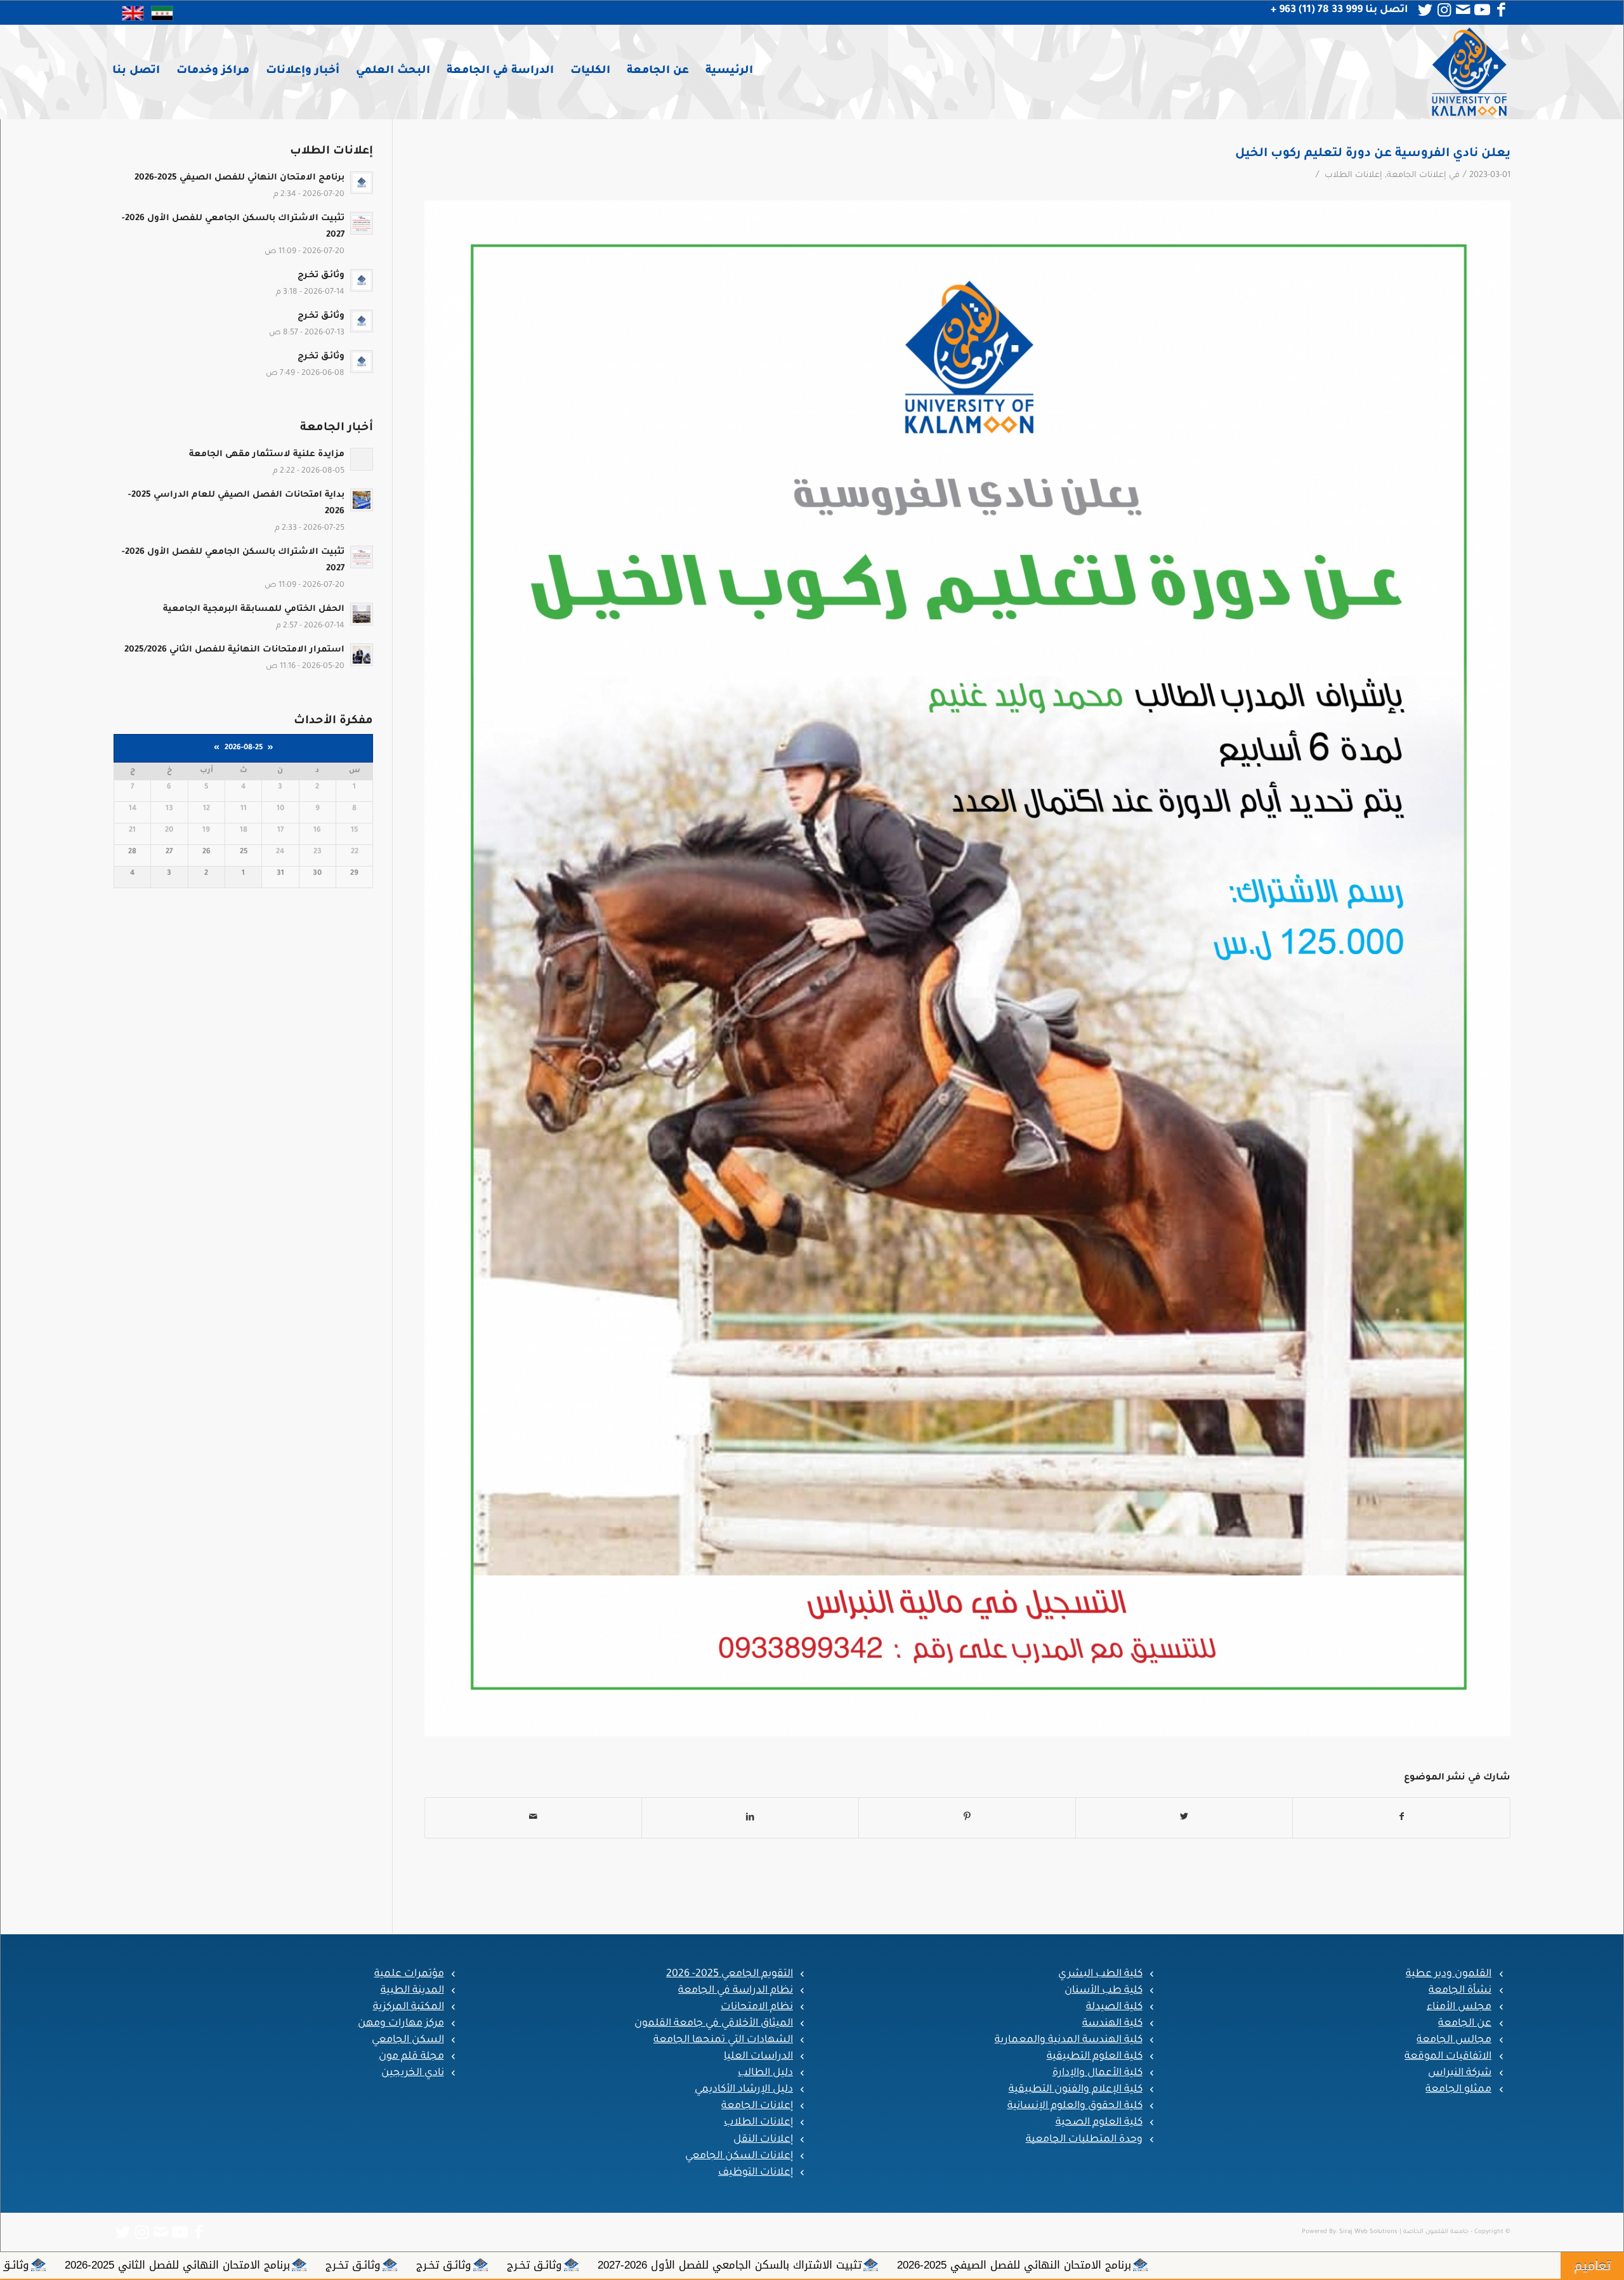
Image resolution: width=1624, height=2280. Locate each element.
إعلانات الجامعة (1417, 176)
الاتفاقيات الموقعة (1448, 2057)
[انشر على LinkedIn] (750, 1818)
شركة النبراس (1460, 2073)
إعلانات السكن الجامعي (739, 2156)
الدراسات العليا (758, 2057)
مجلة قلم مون (411, 2057)
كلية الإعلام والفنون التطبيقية (1076, 2090)
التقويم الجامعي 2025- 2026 (730, 1974)
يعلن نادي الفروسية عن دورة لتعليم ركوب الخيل (1373, 154)
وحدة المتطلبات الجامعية (1084, 2140)
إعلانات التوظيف (756, 2173)
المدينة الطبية (412, 1991)
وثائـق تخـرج (1369, 2265)
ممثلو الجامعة (1458, 2090)
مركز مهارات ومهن (401, 2024)
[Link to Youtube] (1482, 10)
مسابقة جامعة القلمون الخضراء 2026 (343, 2265)
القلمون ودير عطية (1449, 1974)
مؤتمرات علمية (409, 1974)
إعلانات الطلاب (1353, 176)
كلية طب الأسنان (1103, 1991)
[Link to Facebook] (1501, 10)
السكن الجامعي (408, 2040)
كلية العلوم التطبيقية (1095, 2057)
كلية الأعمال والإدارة (1097, 2073)
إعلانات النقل (763, 2140)
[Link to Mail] (1463, 10)
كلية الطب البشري (1100, 1974)
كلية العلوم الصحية (1099, 2123)
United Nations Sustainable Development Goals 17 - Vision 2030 (619, 2265)
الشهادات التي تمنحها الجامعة (723, 2040)
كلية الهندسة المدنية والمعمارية (1069, 2040)
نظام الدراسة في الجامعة (736, 1991)
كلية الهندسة (1112, 2024)
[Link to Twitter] (1425, 10)
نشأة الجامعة (1460, 1991)
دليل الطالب (765, 2073)
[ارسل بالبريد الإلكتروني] (533, 1818)
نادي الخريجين (413, 2073)
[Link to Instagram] (1444, 10)
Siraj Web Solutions (1368, 2232)
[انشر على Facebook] (1401, 1818)
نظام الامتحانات (757, 2007)
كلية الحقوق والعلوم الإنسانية (1075, 2106)
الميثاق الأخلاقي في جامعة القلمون (714, 2024)
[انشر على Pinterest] (967, 1818)
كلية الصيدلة (1114, 2007)
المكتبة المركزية (409, 2007)
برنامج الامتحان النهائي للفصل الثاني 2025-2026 (1012, 2265)
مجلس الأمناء (1459, 2007)
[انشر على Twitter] (1184, 1818)
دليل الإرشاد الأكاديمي (744, 2090)
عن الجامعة (1465, 2024)
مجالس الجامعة (1454, 2040)
